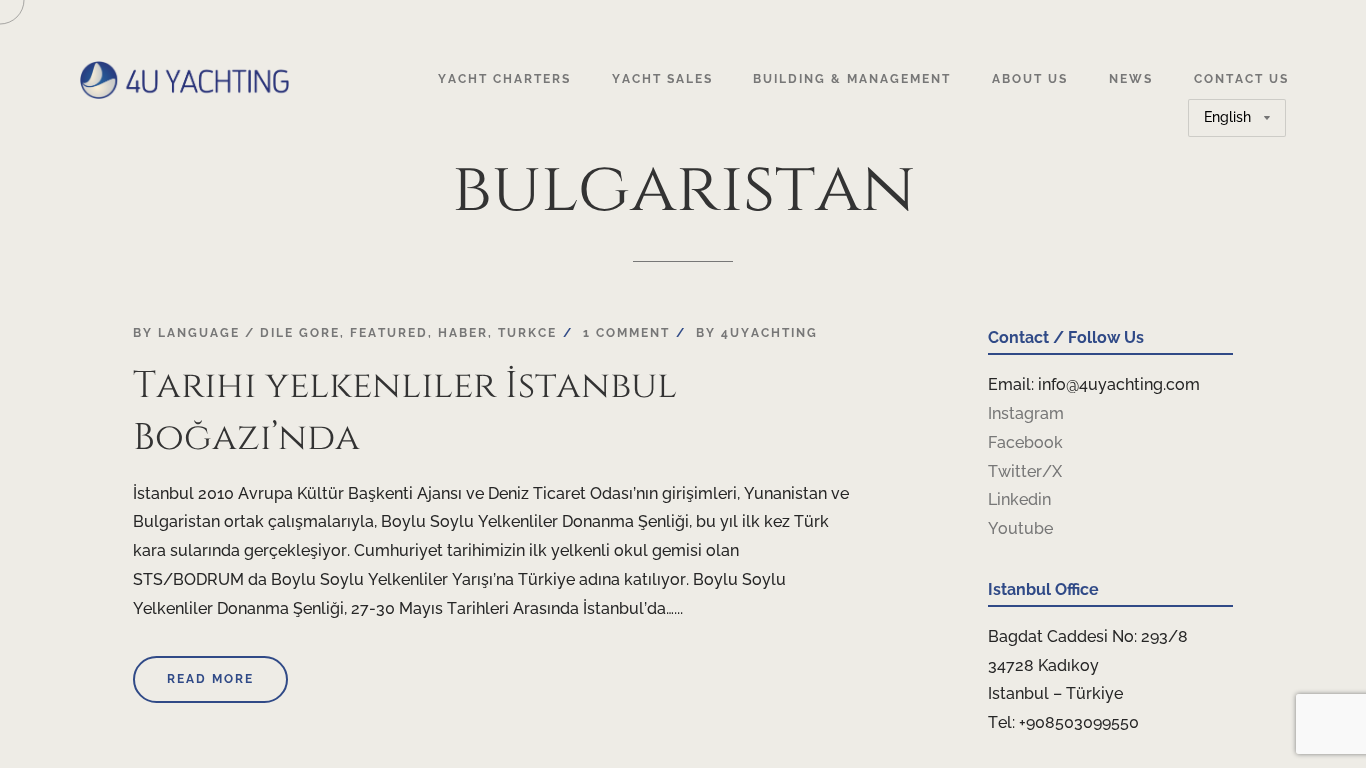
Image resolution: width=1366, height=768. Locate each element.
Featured (389, 333)
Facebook (1025, 442)
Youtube (1020, 528)
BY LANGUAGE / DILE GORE (236, 333)
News (1131, 79)
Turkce (527, 333)
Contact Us (1241, 79)
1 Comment (626, 333)
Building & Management (852, 79)
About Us (1030, 79)
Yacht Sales (662, 79)
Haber (463, 333)
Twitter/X (1025, 471)
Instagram (1026, 413)
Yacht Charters (504, 79)
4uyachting (769, 333)
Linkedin (1019, 499)
